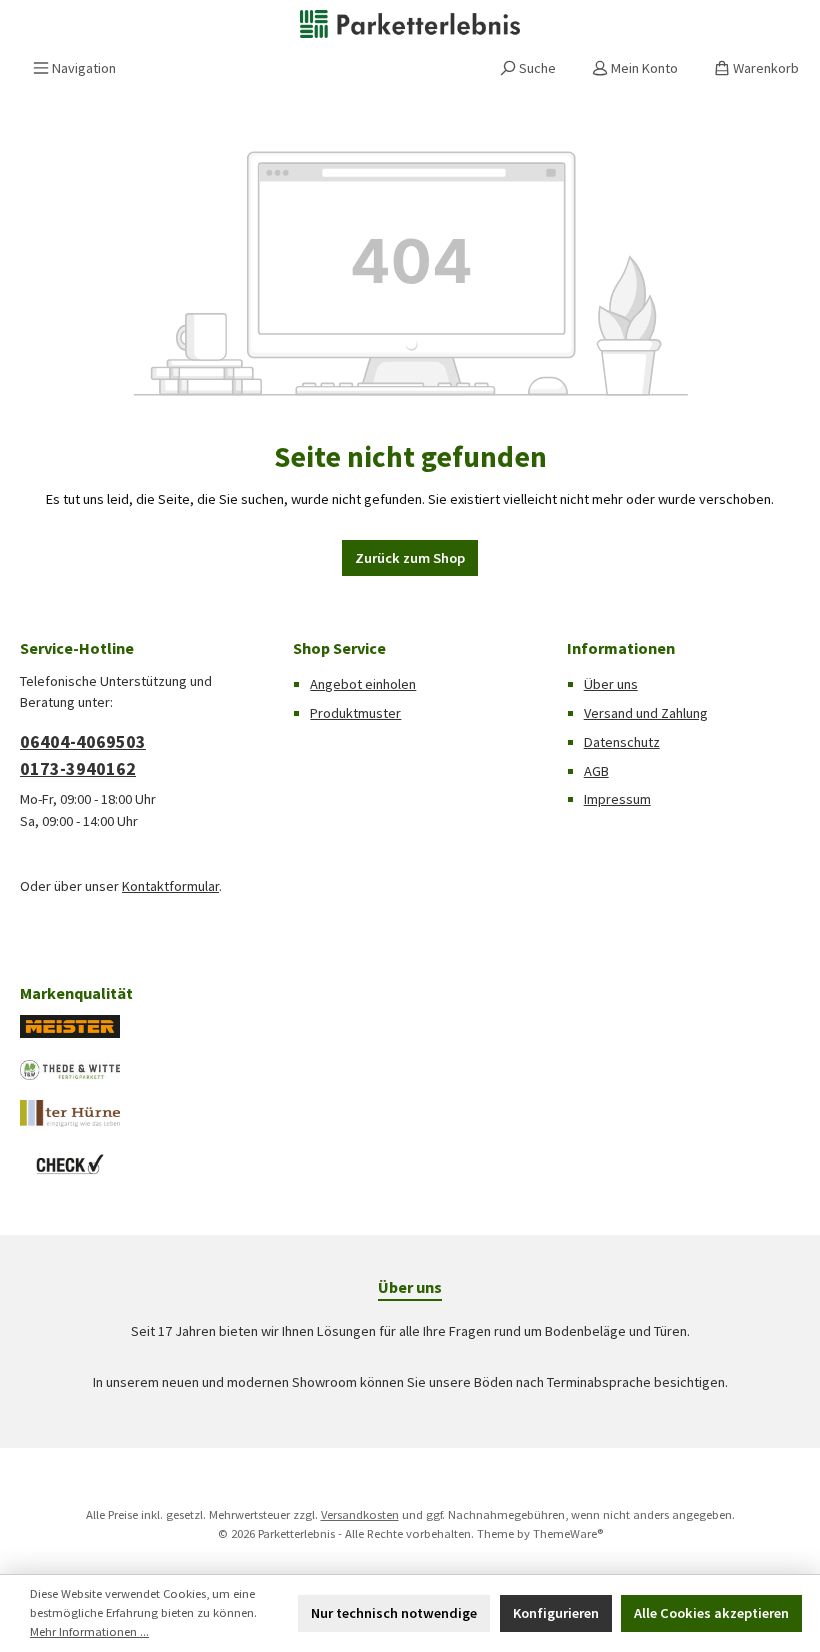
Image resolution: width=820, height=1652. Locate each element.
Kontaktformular (170, 886)
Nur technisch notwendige (394, 1613)
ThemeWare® (568, 1533)
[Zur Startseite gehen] (410, 24)
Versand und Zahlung (646, 713)
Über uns (611, 684)
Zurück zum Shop (410, 558)
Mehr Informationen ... (89, 1631)
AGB (596, 771)
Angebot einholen (363, 684)
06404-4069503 (83, 741)
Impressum (617, 799)
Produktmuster (355, 713)
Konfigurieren (556, 1613)
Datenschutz (622, 742)
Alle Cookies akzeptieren (711, 1613)
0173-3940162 (78, 768)
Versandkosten (360, 1514)
